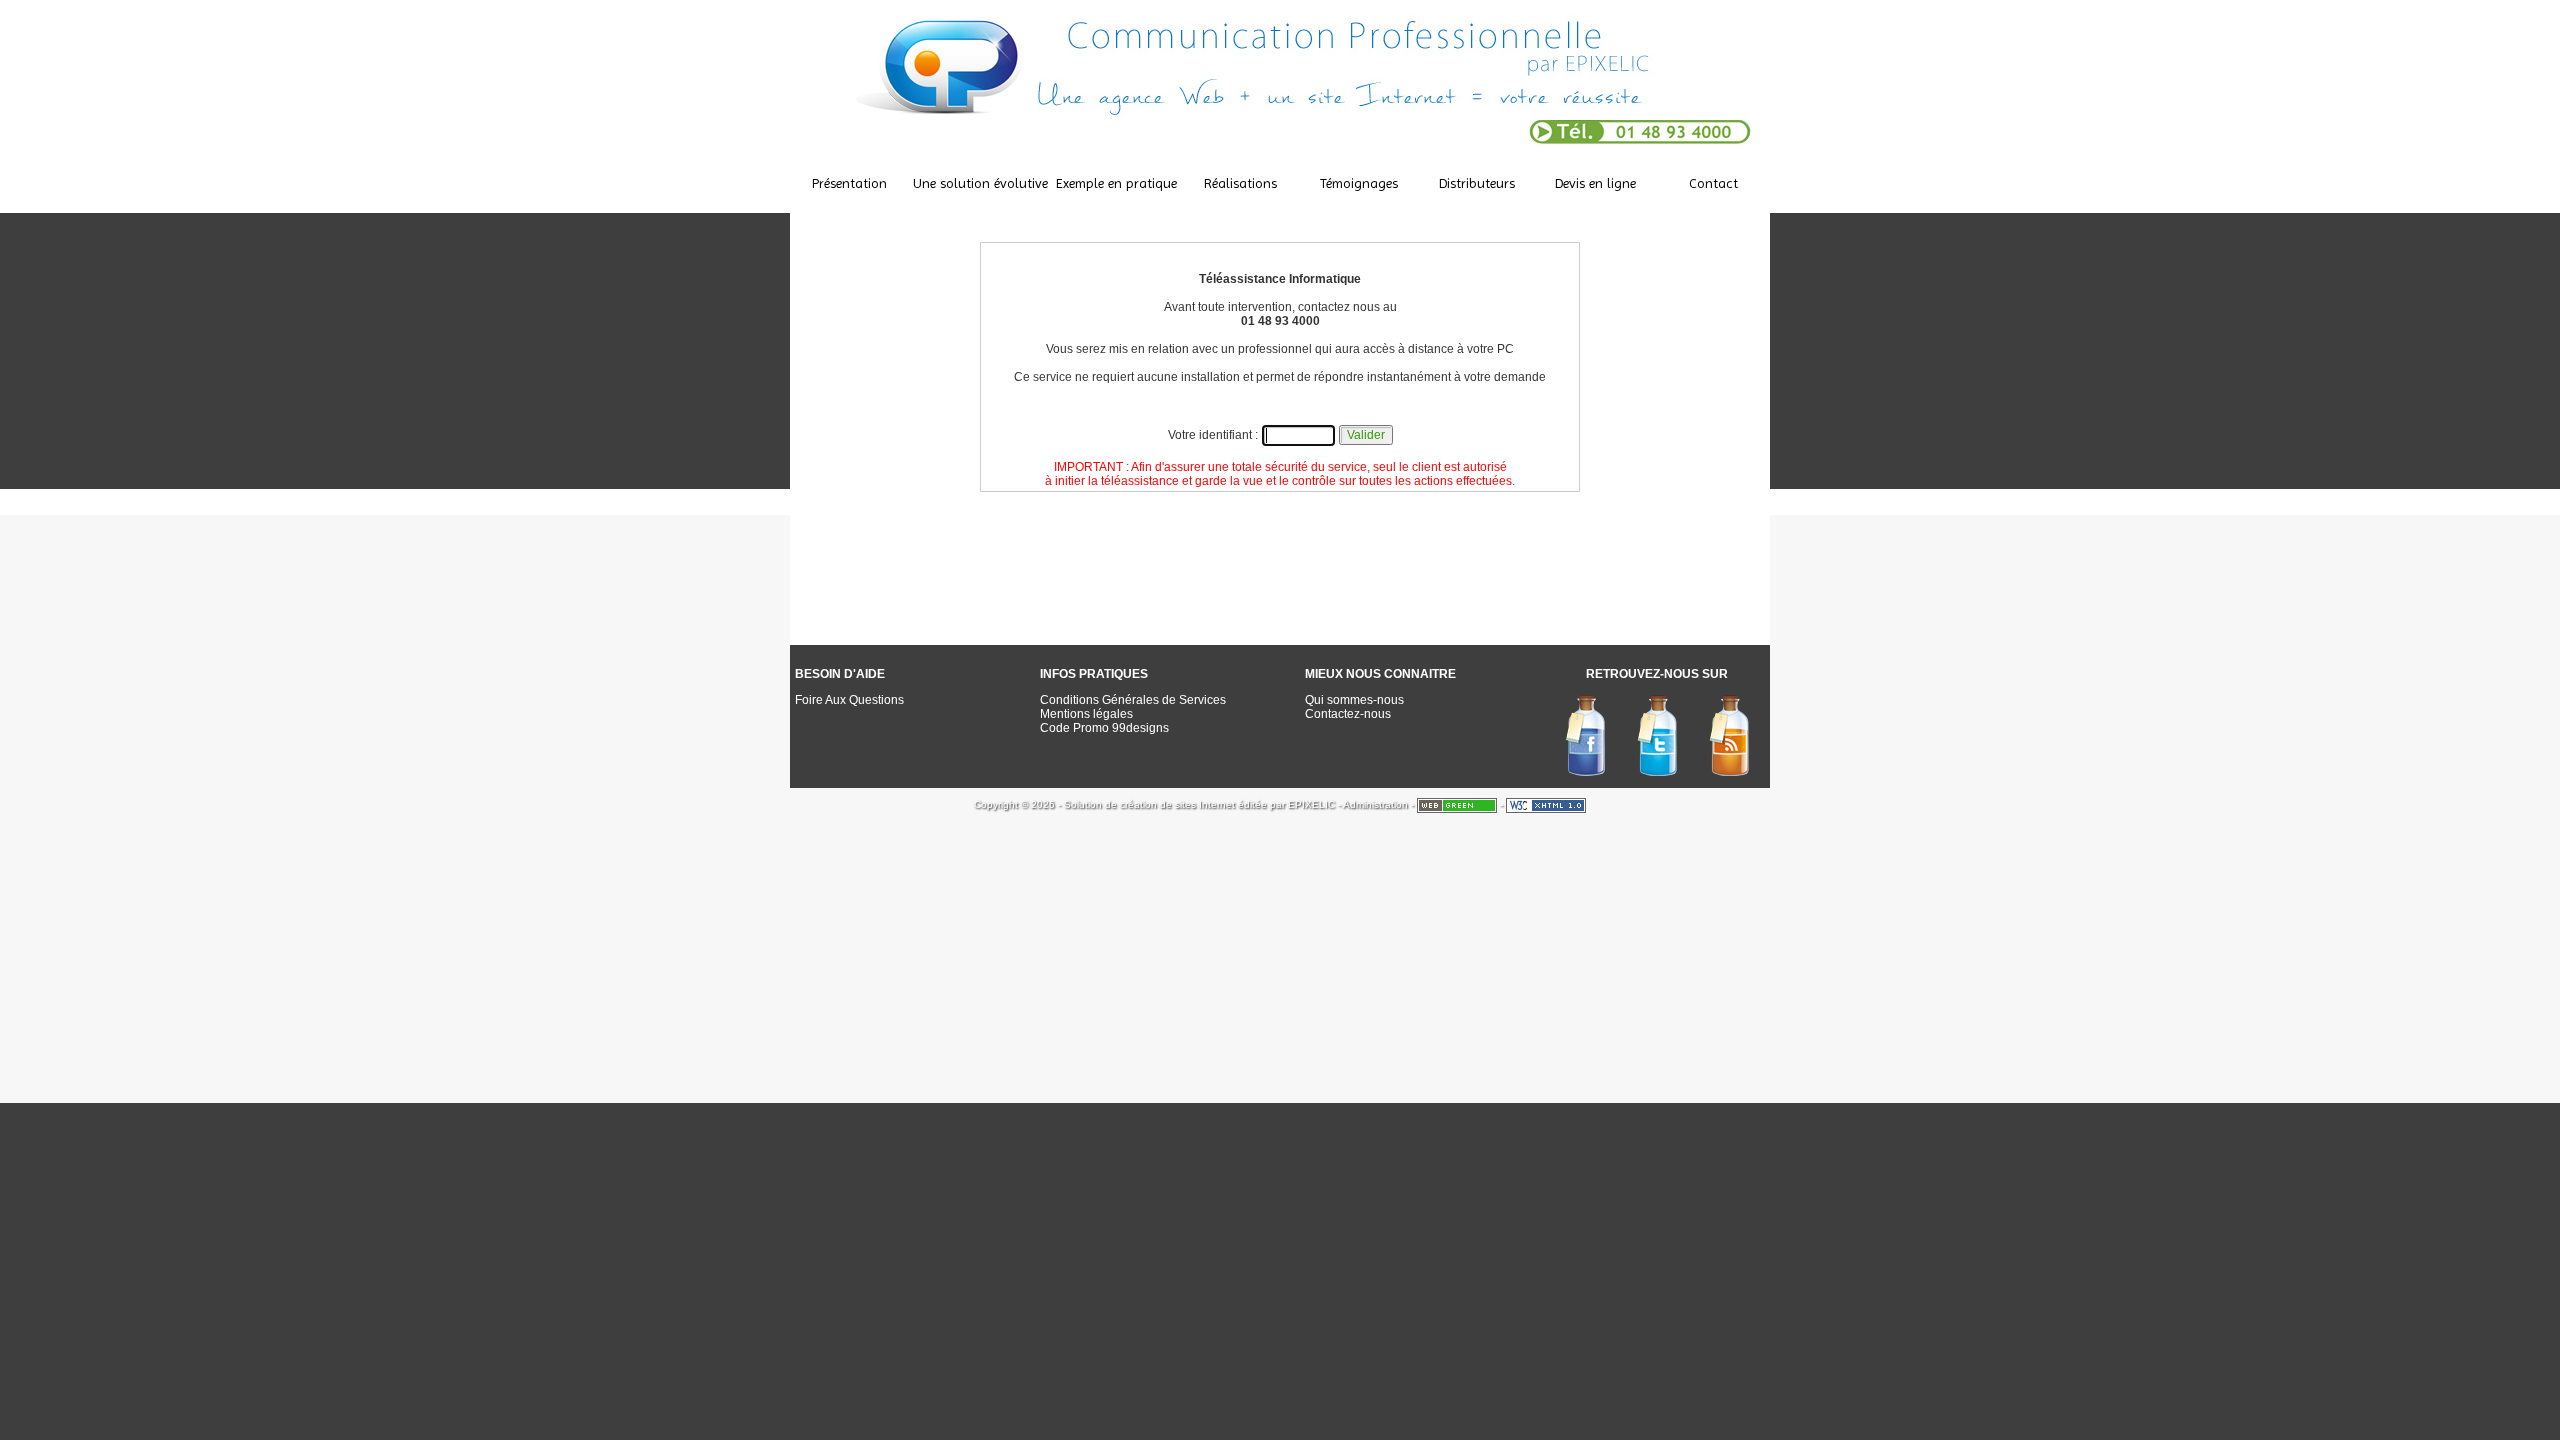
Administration (1375, 804)
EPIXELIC (1311, 804)
